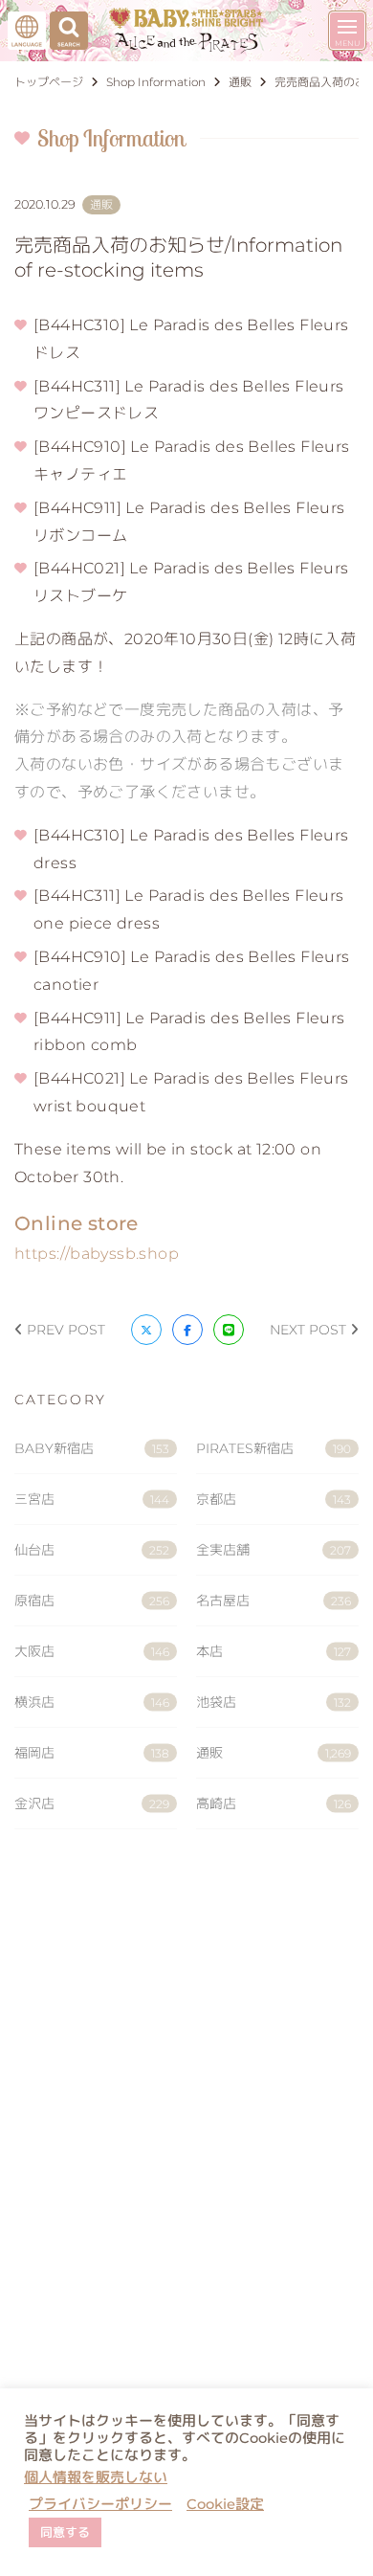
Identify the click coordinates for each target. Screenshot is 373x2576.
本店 (274, 1651)
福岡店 (92, 1753)
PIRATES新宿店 (274, 1448)
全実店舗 (274, 1550)
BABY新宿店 (92, 1448)
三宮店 (92, 1499)
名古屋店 (274, 1601)
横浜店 (92, 1702)
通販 (274, 1753)
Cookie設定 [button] (225, 2504)
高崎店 (274, 1803)
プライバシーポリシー (100, 2504)
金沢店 (92, 1803)
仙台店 (92, 1550)
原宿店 (92, 1601)
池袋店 (274, 1702)
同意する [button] (65, 2532)
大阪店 (92, 1651)
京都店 (274, 1499)
